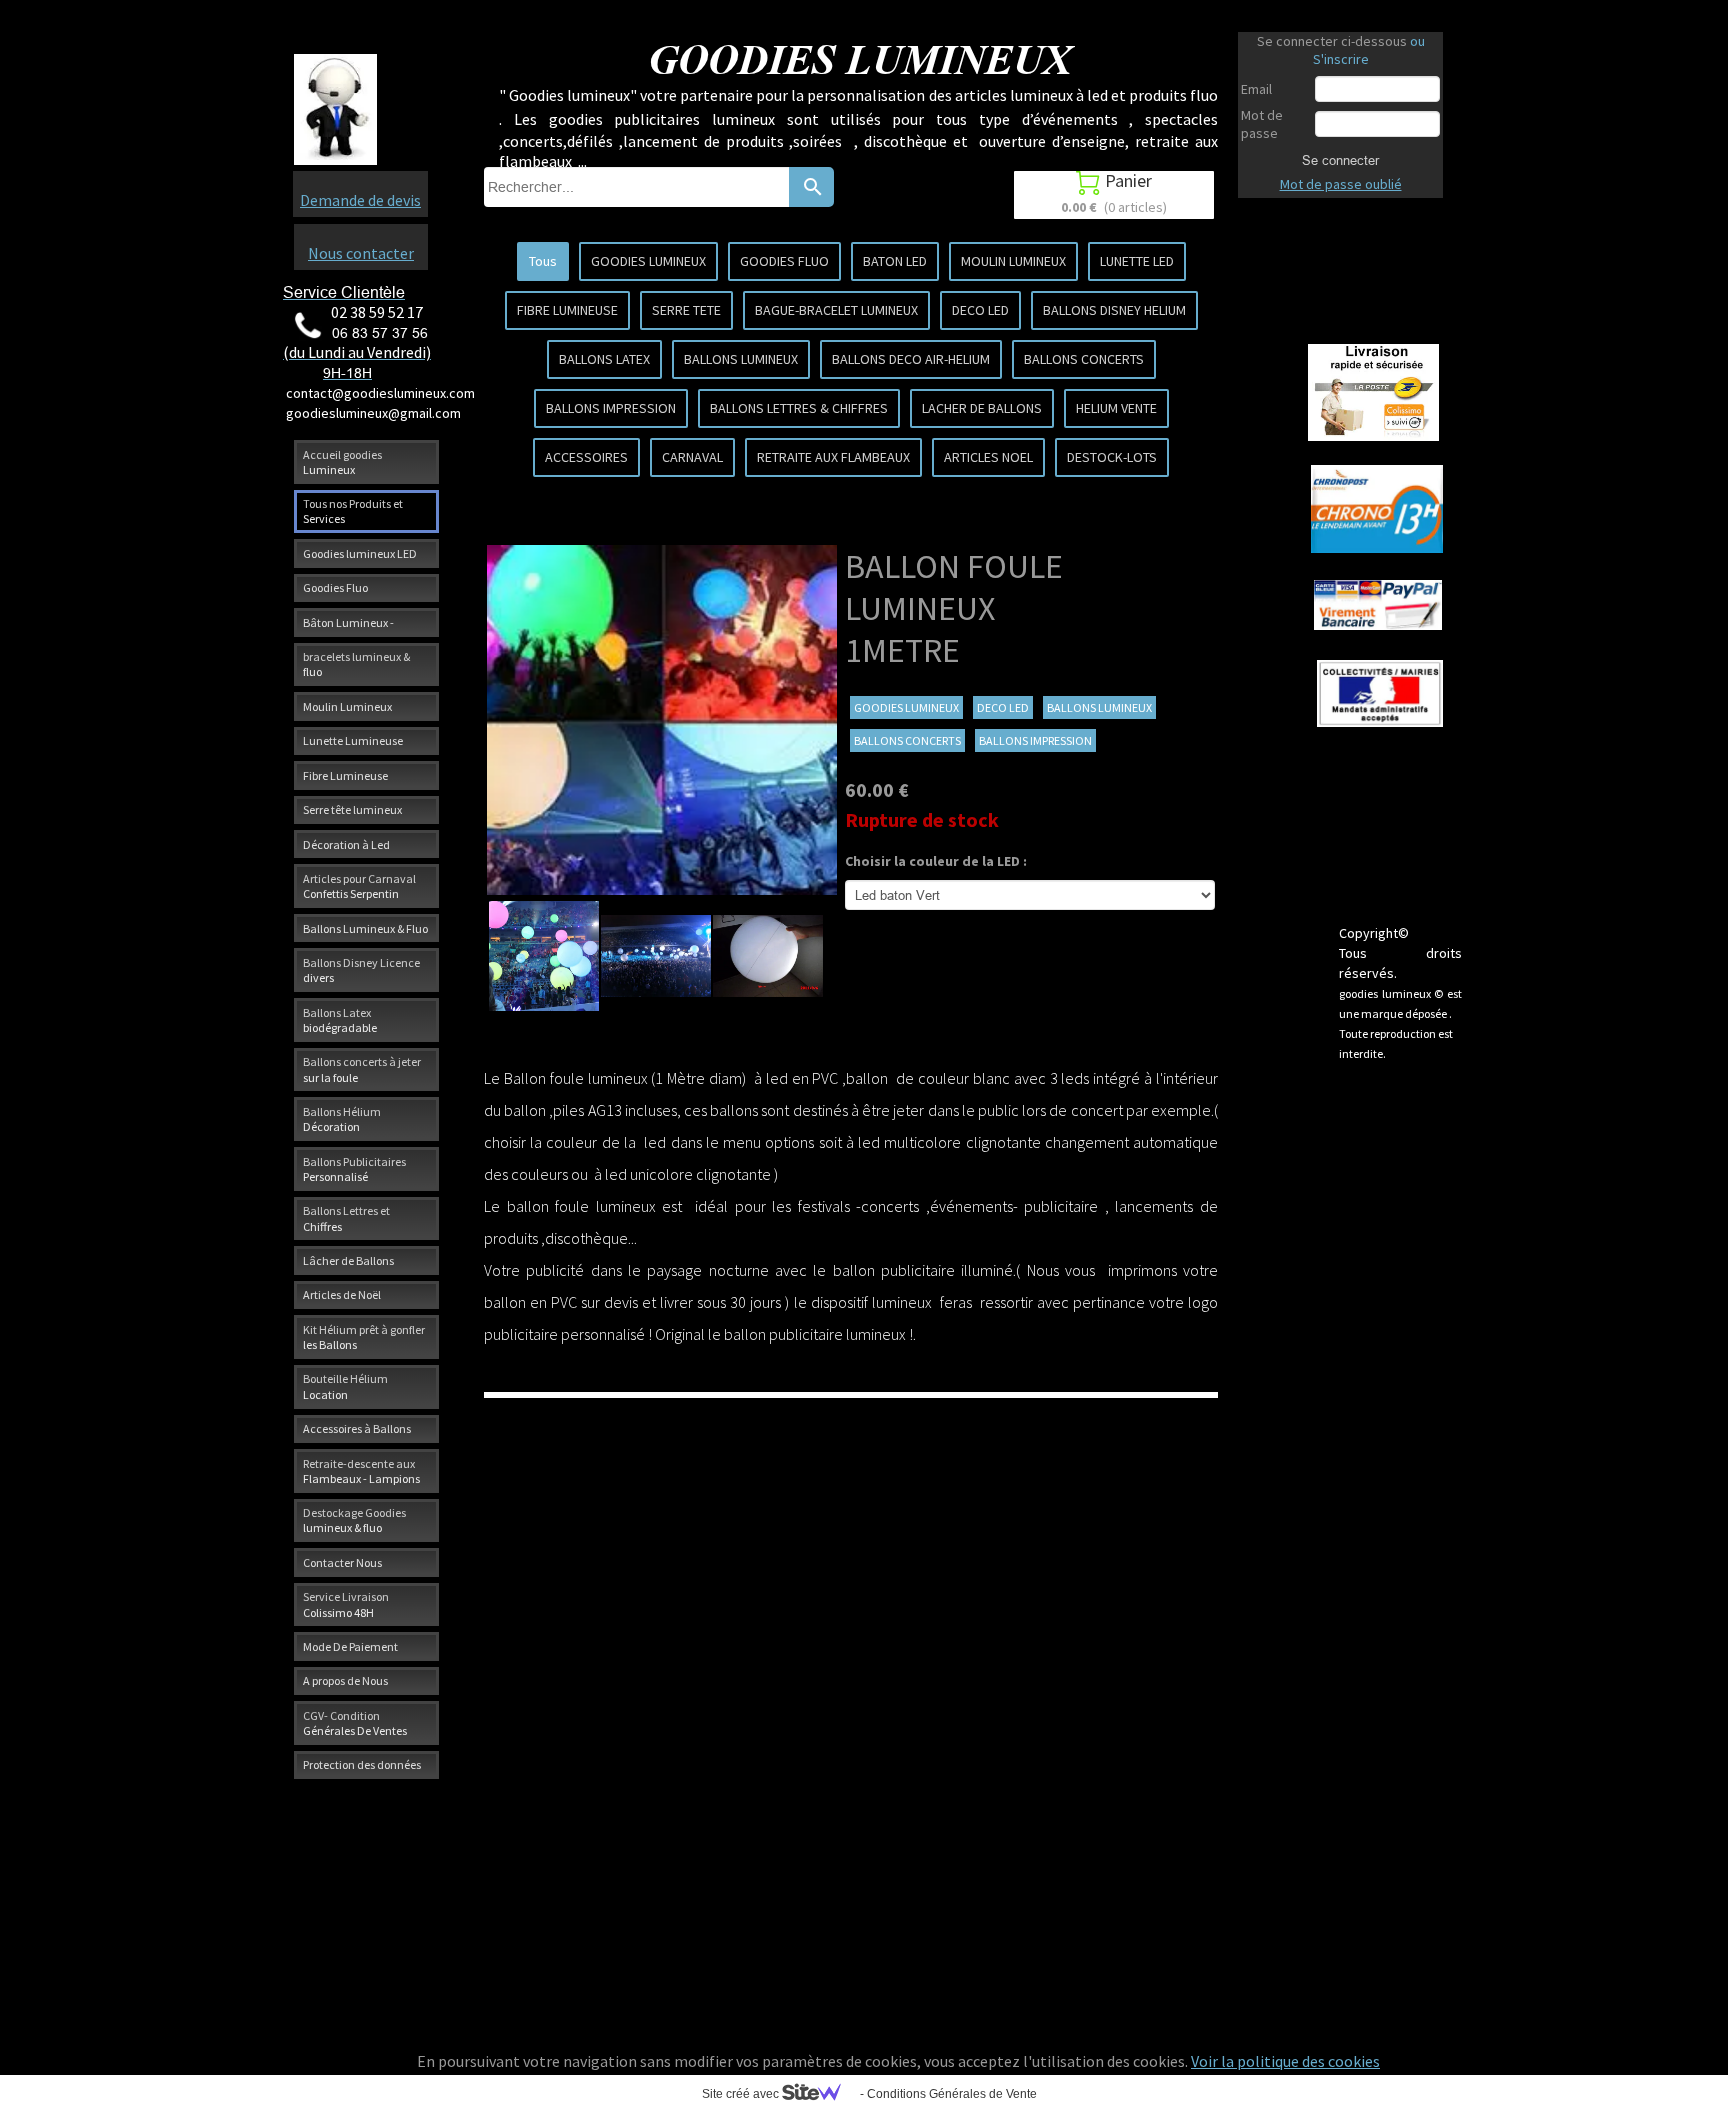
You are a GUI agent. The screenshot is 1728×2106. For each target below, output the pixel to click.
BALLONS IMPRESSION (611, 408)
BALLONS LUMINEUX (741, 359)
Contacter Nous (342, 1562)
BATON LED (895, 261)
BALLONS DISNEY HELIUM (1114, 310)
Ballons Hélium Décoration (342, 1119)
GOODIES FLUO (784, 261)
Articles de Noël (342, 1294)
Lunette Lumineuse (353, 740)
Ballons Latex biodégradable (340, 1020)
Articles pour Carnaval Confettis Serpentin (359, 886)
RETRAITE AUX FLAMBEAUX (833, 457)
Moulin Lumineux (347, 706)
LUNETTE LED (1137, 261)
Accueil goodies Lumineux (342, 462)
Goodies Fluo (335, 587)
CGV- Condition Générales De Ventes (355, 1723)
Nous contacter (361, 253)
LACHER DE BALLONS (982, 408)
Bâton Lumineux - (348, 622)
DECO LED (980, 310)
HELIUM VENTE (1116, 408)
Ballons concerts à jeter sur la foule (362, 1069)
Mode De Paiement (350, 1646)
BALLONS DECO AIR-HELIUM (911, 359)
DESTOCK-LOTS (1112, 457)
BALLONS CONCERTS (1084, 359)
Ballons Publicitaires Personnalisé (354, 1169)
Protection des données (362, 1764)
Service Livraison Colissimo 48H (346, 1604)
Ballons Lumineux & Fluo (365, 928)
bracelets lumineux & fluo (356, 664)
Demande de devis (360, 200)
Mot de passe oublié (1341, 184)
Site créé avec (742, 2094)
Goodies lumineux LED (360, 553)
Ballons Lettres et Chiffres (346, 1218)
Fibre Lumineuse (345, 775)
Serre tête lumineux (352, 809)
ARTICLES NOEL (988, 457)
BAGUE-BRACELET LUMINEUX (836, 310)
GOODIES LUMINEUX (648, 261)
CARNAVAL (692, 457)
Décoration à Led (346, 844)
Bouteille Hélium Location (345, 1386)
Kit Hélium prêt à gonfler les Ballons (364, 1337)
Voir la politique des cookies (1285, 2061)
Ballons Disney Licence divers (361, 970)
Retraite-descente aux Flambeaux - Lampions (361, 1471)
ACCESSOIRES (586, 457)
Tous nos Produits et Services (353, 511)
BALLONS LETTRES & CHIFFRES (799, 408)
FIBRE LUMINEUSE (567, 310)
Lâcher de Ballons (348, 1260)
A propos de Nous (345, 1680)
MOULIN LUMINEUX (1013, 261)
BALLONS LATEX (604, 359)
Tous (543, 261)
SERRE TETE (686, 310)
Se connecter (1340, 160)
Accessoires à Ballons (357, 1428)
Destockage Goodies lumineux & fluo (354, 1520)
